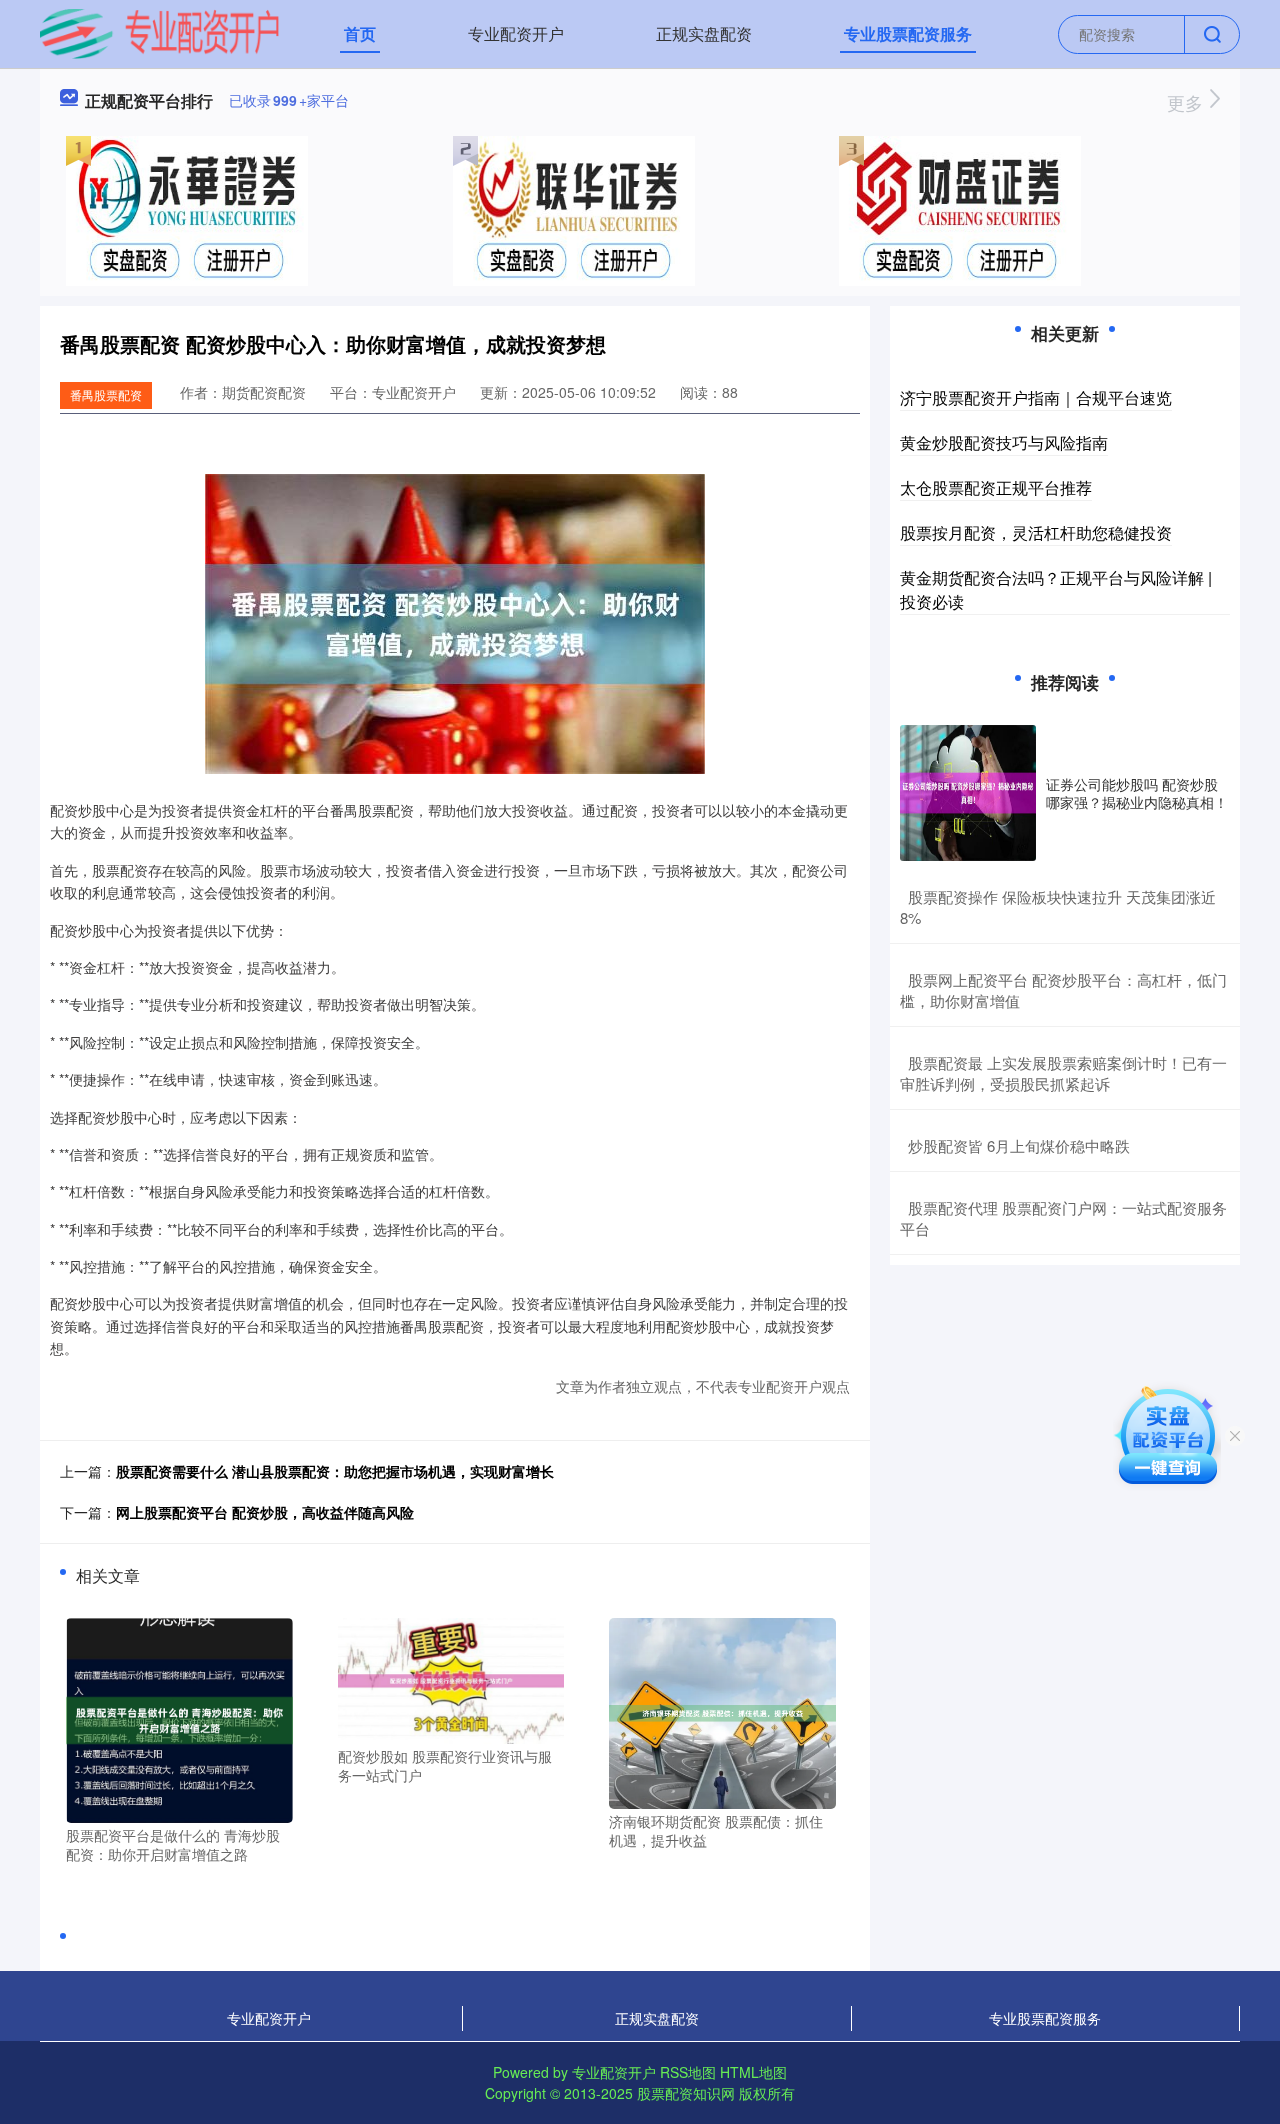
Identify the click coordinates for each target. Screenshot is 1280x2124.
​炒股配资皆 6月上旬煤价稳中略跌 (1019, 1145)
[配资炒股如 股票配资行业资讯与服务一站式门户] (451, 1678)
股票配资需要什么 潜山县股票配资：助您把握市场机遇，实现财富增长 (335, 1471)
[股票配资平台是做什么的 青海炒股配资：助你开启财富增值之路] (179, 1718)
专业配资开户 (516, 33)
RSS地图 (688, 2072)
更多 (1187, 102)
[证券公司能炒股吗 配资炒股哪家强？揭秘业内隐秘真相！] (968, 793)
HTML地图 (753, 2072)
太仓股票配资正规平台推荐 (996, 487)
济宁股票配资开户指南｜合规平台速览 (1036, 397)
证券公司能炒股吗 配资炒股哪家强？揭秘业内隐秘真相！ (1137, 793)
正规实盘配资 (704, 33)
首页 (360, 33)
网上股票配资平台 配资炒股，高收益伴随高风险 (265, 1512)
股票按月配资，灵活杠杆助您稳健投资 (1036, 532)
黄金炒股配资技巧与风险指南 (1004, 442)
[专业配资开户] (159, 32)
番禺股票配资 (106, 394)
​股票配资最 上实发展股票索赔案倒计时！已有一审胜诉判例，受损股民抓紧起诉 (1063, 1073)
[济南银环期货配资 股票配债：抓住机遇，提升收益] (722, 1711)
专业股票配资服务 (908, 33)
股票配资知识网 (686, 2093)
